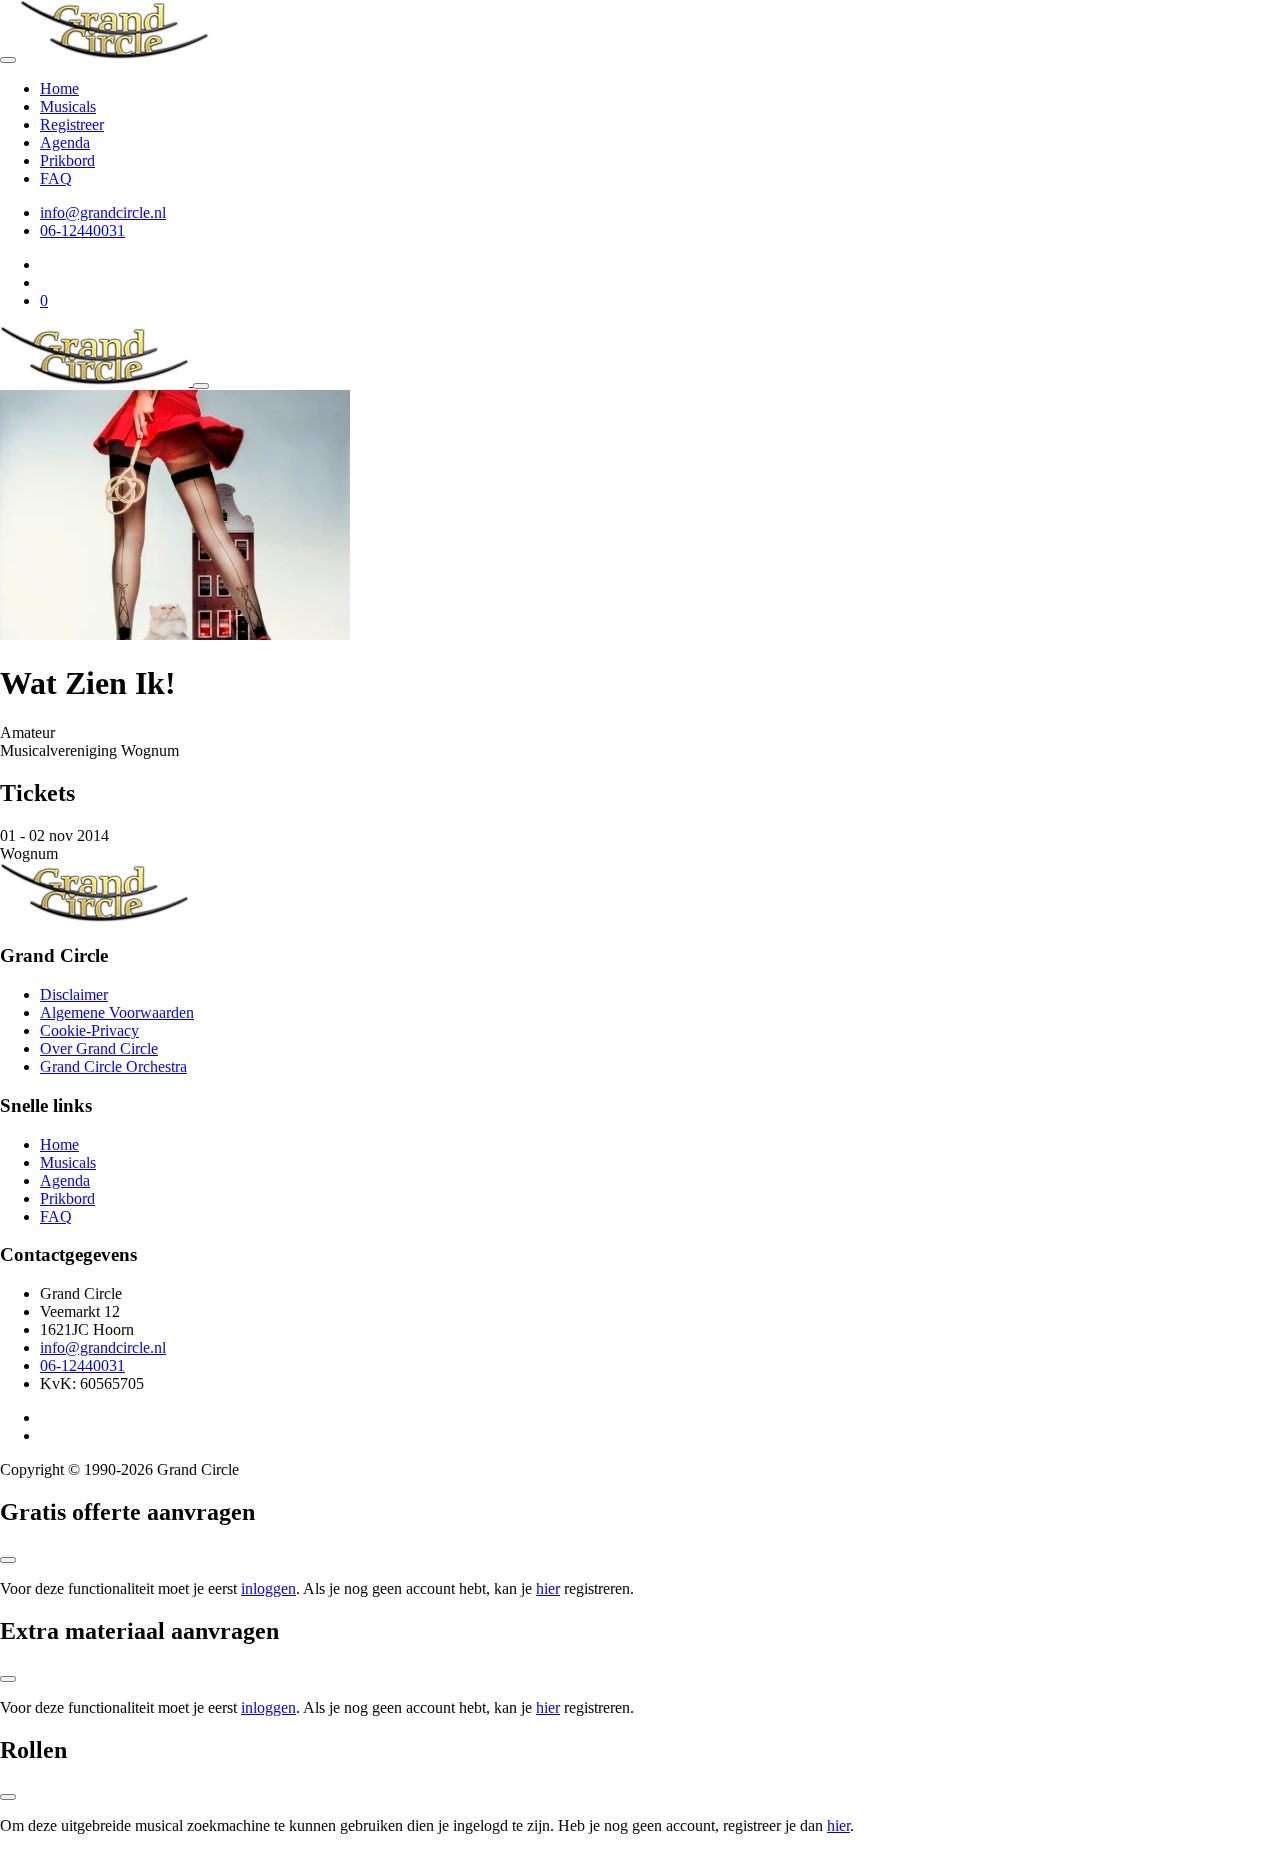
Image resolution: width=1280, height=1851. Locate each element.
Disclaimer (74, 994)
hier (548, 1588)
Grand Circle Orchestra (113, 1066)
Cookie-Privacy (89, 1030)
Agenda (65, 142)
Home (59, 88)
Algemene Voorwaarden (117, 1012)
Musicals (68, 106)
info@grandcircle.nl (103, 212)
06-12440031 (82, 230)
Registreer (72, 124)
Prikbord (67, 160)
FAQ (56, 178)
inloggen (268, 1588)
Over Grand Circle (99, 1048)
